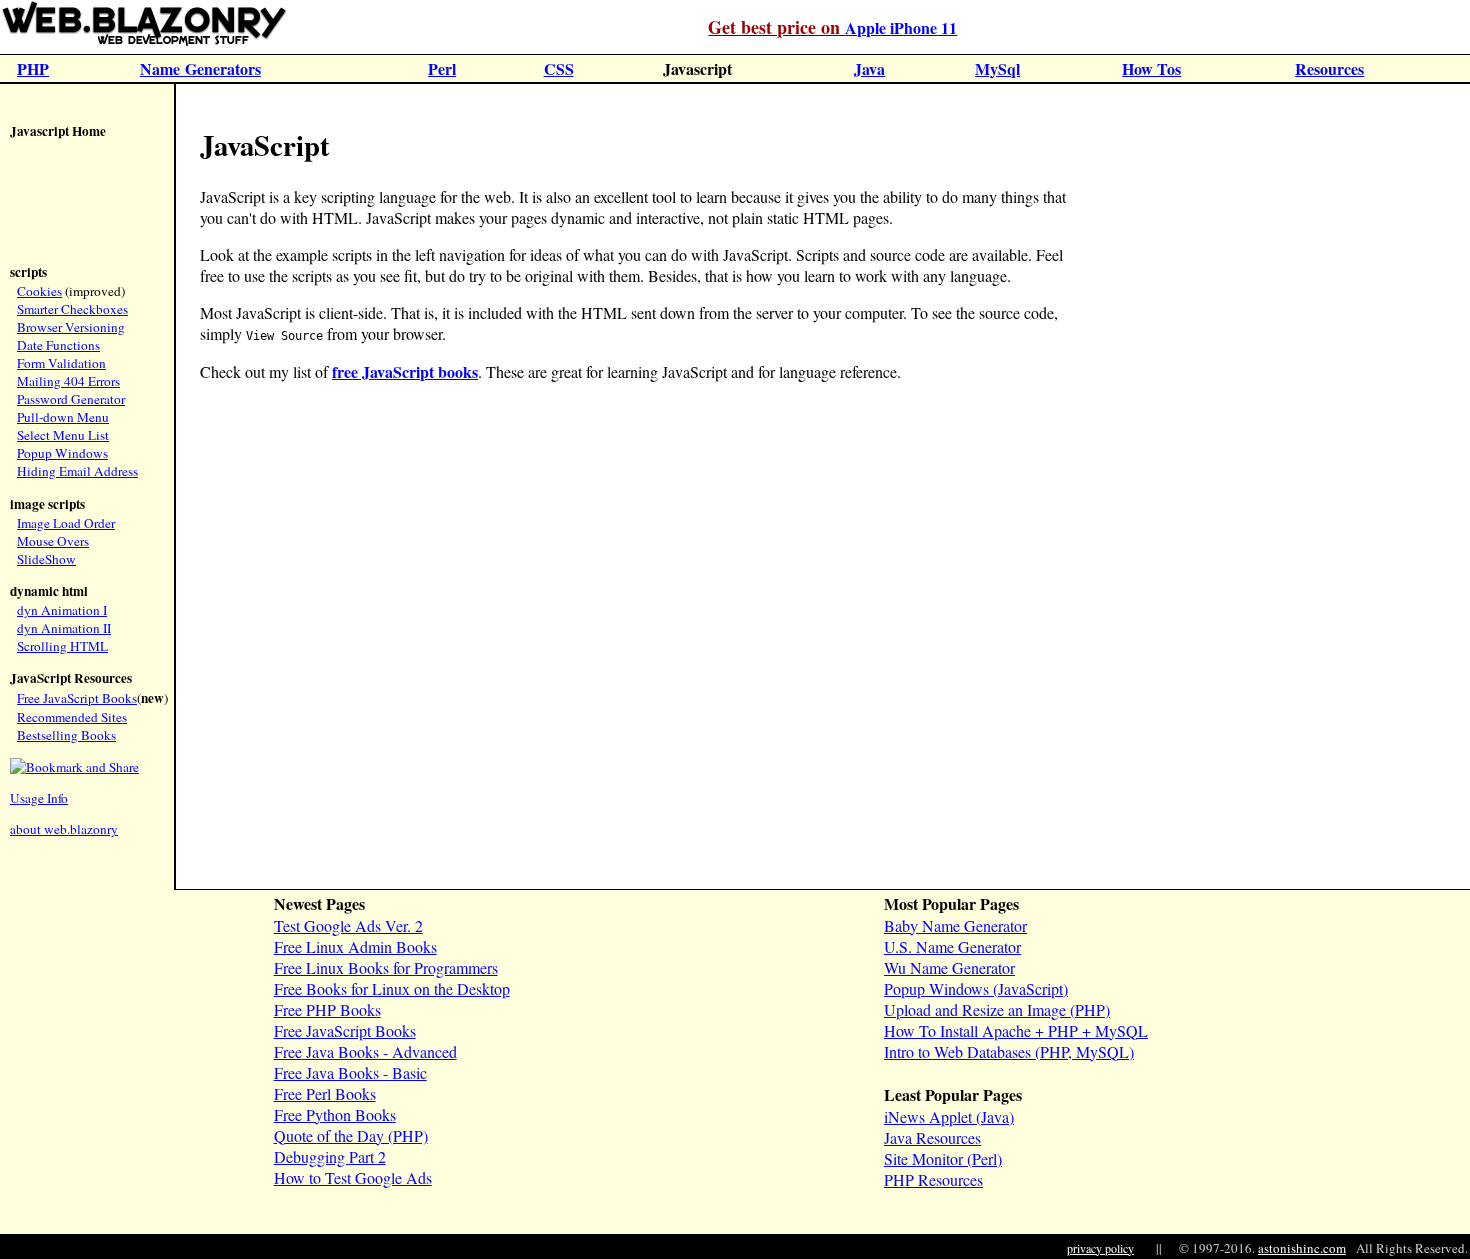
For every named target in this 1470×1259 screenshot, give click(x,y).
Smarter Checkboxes (72, 309)
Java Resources (932, 1137)
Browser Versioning (71, 327)
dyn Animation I (62, 610)
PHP (33, 68)
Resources (1329, 68)
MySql (997, 68)
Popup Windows (62, 453)
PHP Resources (933, 1179)
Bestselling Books (66, 735)
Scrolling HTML (62, 646)
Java (869, 68)
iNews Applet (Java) (949, 1116)
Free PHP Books (327, 1009)
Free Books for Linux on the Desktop (392, 988)
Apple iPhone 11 (832, 27)
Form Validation (61, 363)
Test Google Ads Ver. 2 (348, 925)
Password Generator (71, 399)
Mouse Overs (53, 541)
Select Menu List (63, 435)
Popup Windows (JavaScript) (976, 988)
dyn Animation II (64, 628)
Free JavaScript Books (77, 698)
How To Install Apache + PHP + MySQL (1016, 1030)
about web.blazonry (64, 829)
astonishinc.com (1302, 1248)
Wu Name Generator (949, 967)
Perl (442, 68)
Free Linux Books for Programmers (386, 967)
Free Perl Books (325, 1093)
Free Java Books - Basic (350, 1072)
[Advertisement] (70, 204)
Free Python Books (335, 1114)
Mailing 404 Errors (68, 381)
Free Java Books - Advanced (365, 1051)
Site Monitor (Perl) (943, 1158)
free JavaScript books (405, 371)
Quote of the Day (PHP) (351, 1135)
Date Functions (58, 345)
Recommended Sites (72, 717)
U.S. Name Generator (952, 946)
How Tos (1151, 68)
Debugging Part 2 (330, 1156)
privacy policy (1100, 1248)
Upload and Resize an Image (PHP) (997, 1009)
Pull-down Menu (63, 417)
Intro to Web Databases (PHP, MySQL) (1009, 1051)
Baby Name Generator (955, 925)
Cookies (39, 291)
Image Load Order (66, 523)
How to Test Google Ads (353, 1177)
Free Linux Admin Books (355, 946)
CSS (559, 68)
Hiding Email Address (77, 471)
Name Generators (200, 68)
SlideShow (46, 559)
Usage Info (39, 798)
